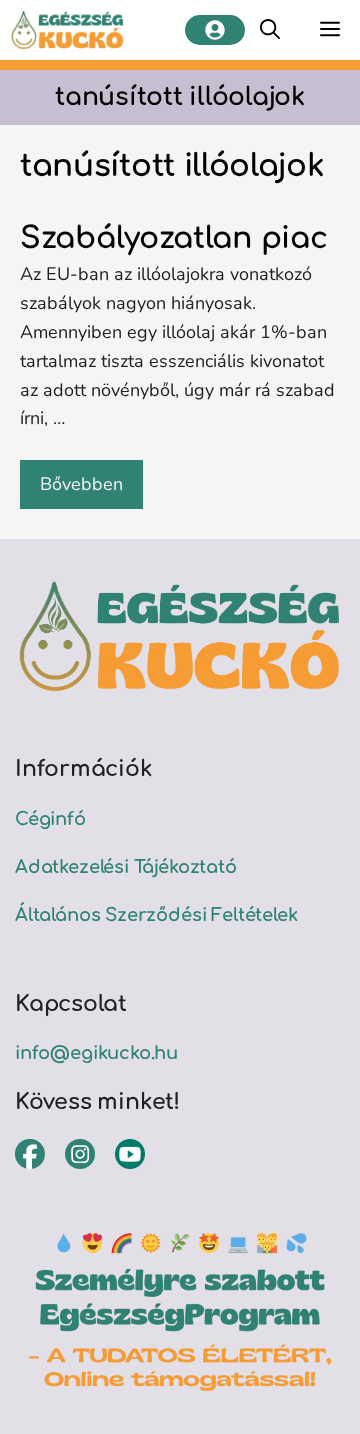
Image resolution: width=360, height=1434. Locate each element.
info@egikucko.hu (96, 1053)
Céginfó (50, 819)
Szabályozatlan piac (173, 238)
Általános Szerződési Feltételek (156, 915)
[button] (270, 30)
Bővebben (81, 484)
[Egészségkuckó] (67, 30)
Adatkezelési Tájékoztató (126, 867)
